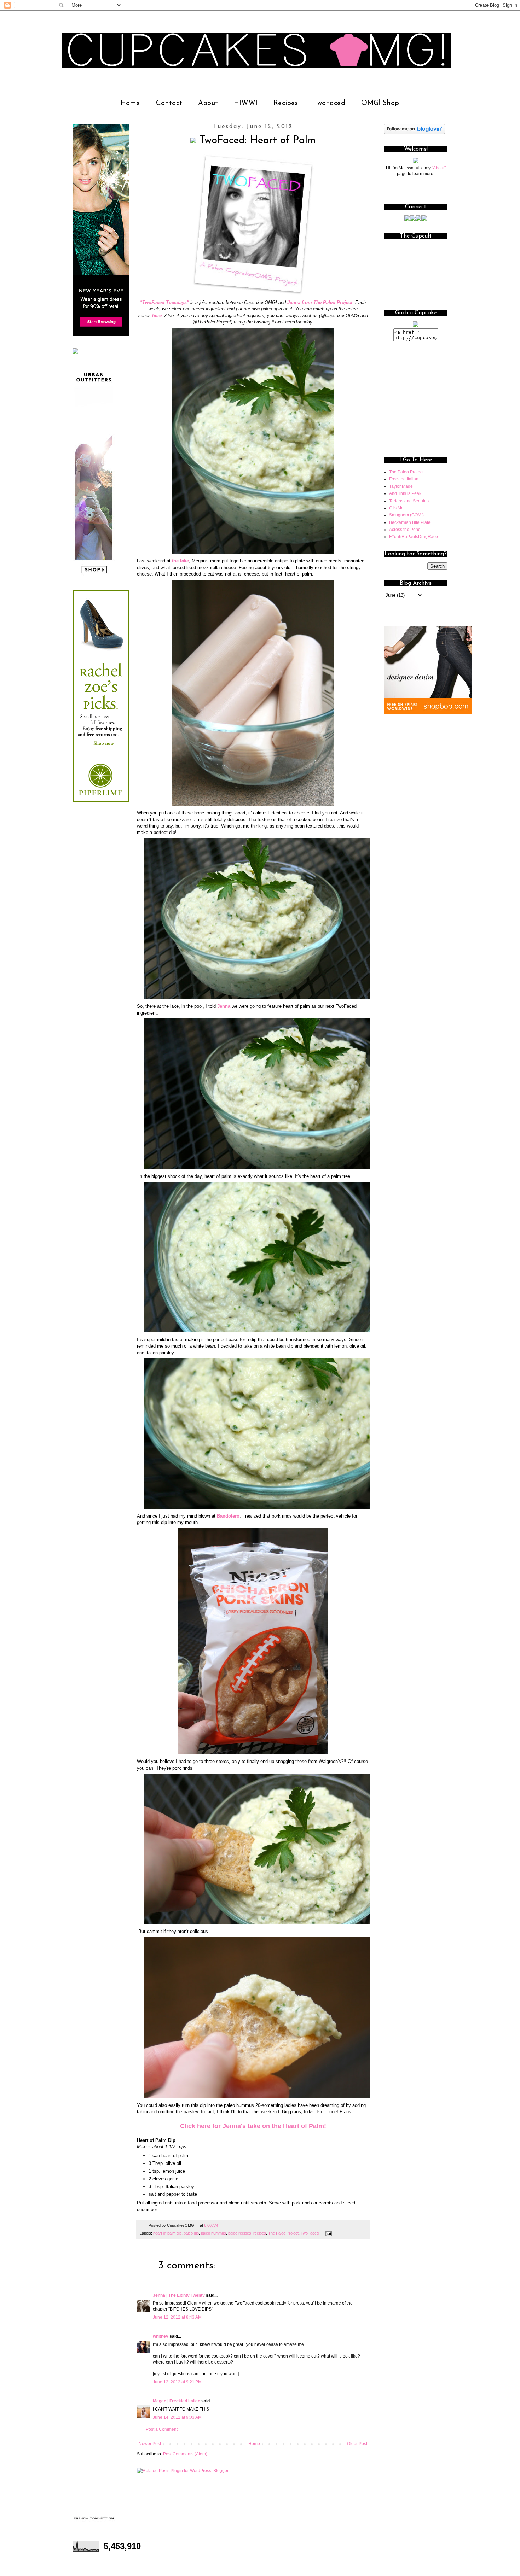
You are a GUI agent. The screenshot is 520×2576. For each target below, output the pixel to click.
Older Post (357, 2444)
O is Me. (397, 508)
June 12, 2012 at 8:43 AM (177, 2317)
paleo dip (191, 2233)
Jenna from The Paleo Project (320, 302)
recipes (260, 2233)
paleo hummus (213, 2233)
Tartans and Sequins (409, 501)
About (208, 103)
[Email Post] (328, 2233)
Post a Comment (162, 2429)
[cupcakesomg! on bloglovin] (414, 133)
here (157, 316)
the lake (180, 561)
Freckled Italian (404, 479)
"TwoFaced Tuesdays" (164, 302)
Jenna (224, 1006)
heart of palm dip (167, 2233)
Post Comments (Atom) (185, 2454)
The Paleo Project (283, 2233)
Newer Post (150, 2444)
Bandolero (228, 1516)
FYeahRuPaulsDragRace (414, 537)
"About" (439, 168)
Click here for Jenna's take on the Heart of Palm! (253, 2126)
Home (130, 103)
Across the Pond (405, 530)
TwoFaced (330, 103)
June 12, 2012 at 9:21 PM (177, 2382)
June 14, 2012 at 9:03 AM (177, 2417)
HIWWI (246, 103)
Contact (169, 103)
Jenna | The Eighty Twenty (179, 2295)
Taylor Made (401, 486)
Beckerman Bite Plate (410, 522)
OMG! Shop (380, 103)
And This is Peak (405, 493)
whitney (161, 2336)
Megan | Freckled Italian (177, 2401)
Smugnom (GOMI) (406, 515)
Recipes (286, 103)
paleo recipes (240, 2233)
